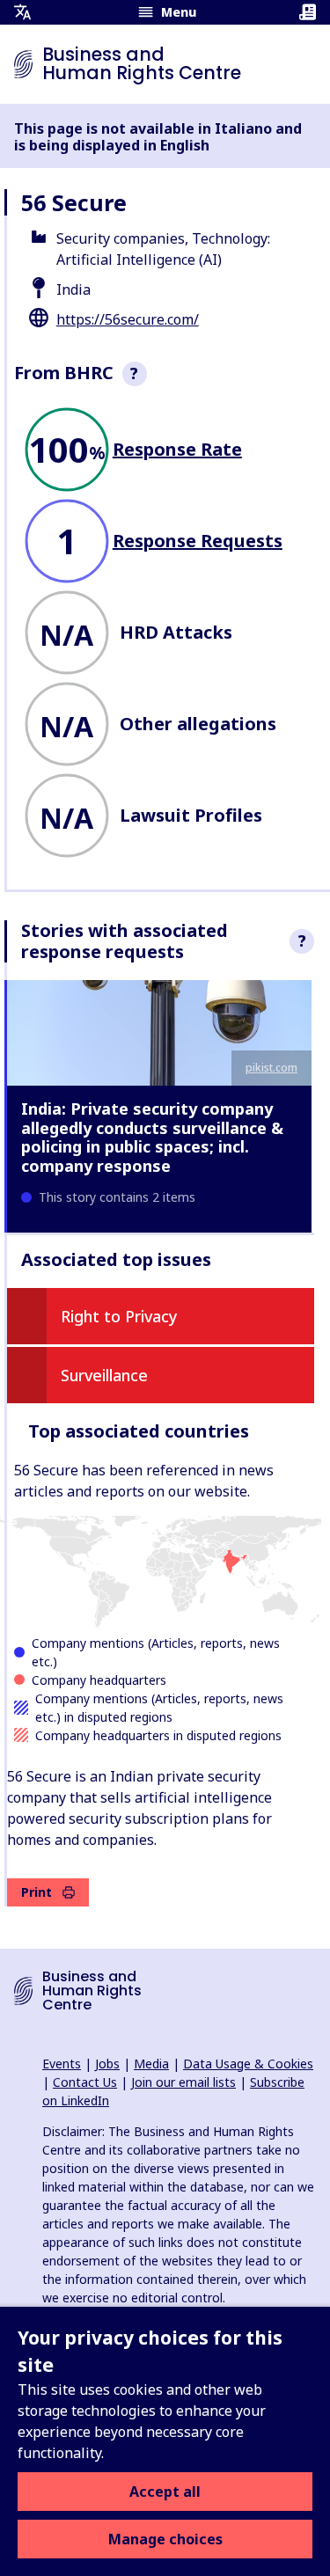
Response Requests (198, 541)
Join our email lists (183, 2082)
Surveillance (104, 1375)
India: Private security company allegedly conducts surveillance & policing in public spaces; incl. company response (152, 1137)
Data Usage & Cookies (248, 2064)
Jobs (107, 2064)
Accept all (165, 2492)
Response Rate (177, 449)
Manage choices (165, 2539)
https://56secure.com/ (128, 319)
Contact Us (85, 2082)
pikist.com (271, 1068)
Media (151, 2064)
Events (62, 2064)
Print (37, 1892)
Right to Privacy (119, 1316)
